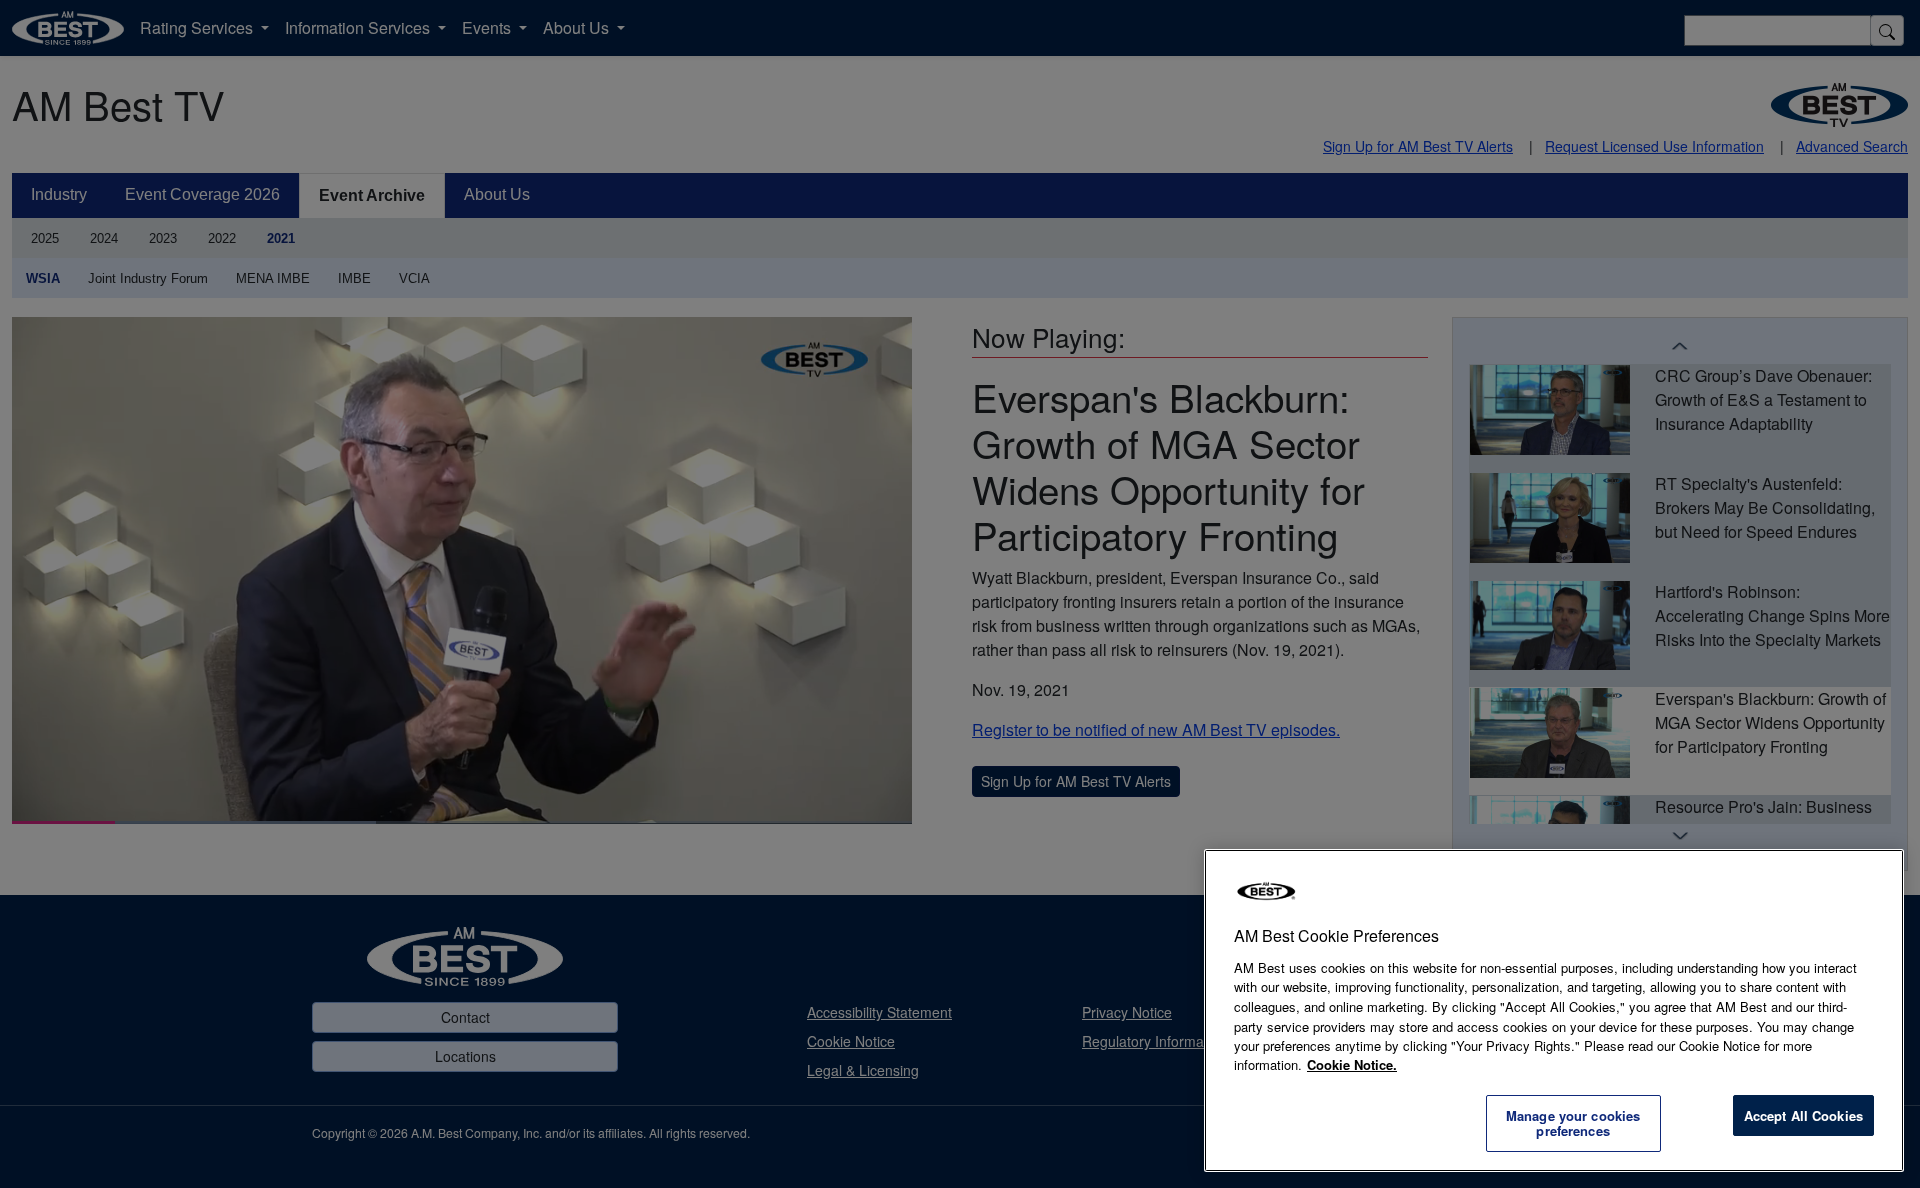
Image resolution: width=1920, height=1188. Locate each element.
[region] (1554, 1010)
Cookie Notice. (1352, 1064)
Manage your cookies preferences (1573, 1123)
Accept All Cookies (1803, 1115)
